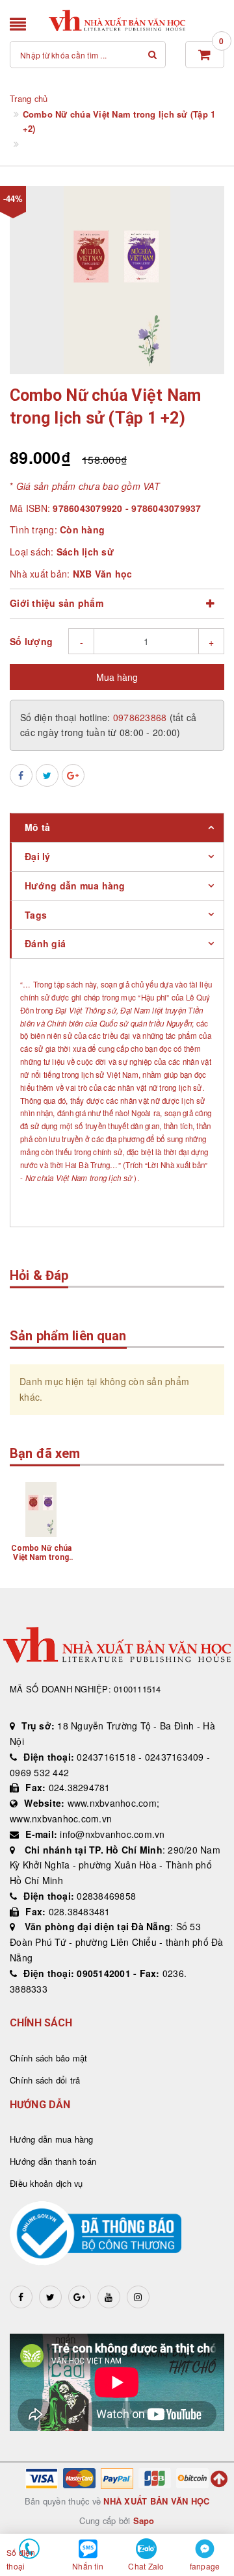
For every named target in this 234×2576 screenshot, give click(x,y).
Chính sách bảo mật (49, 2058)
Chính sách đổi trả (45, 2080)
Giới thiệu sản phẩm (57, 603)
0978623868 (141, 717)
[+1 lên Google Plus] (73, 775)
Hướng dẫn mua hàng (52, 2139)
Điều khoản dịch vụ (46, 2183)
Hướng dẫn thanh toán (53, 2161)
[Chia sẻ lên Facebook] (21, 775)
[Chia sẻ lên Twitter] (47, 775)
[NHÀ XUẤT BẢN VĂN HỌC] (117, 20)
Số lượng (31, 641)
